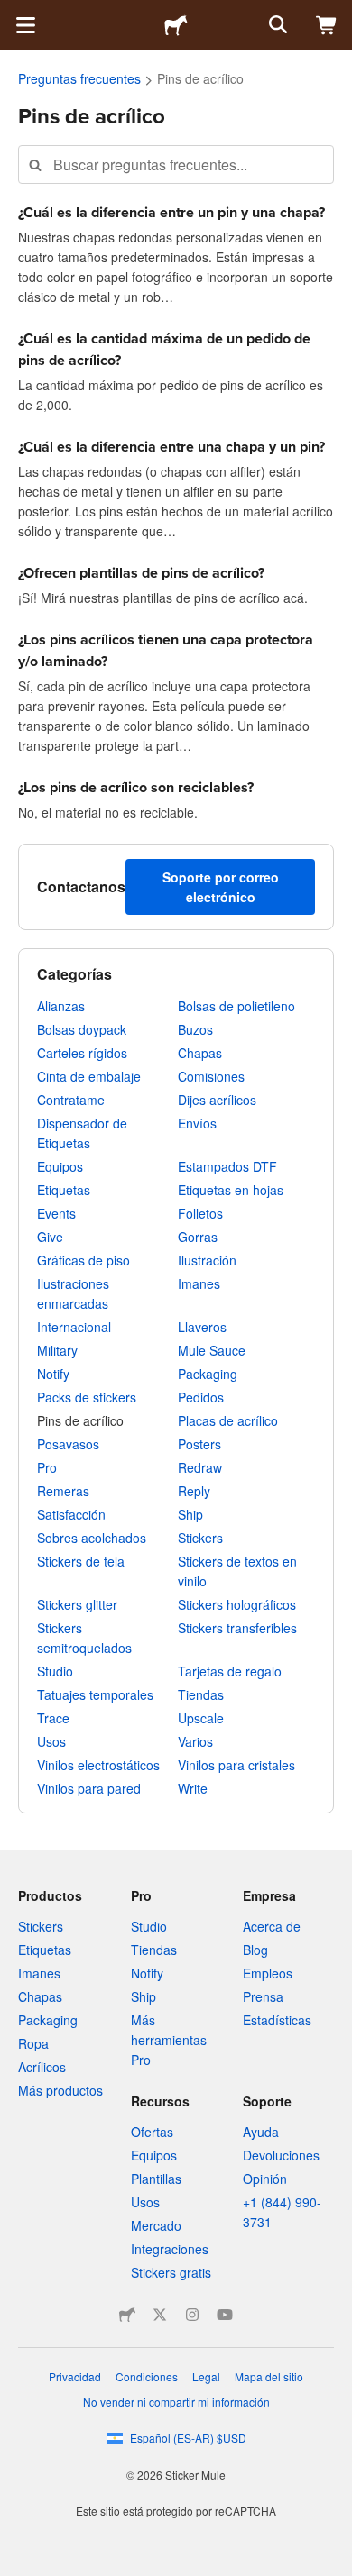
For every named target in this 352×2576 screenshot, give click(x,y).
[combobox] (176, 164)
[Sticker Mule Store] (127, 2315)
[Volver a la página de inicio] (176, 25)
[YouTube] (225, 2315)
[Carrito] (327, 25)
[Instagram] (192, 2315)
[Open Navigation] (25, 25)
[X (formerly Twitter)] (160, 2315)
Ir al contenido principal (14, 14)
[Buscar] (276, 25)
